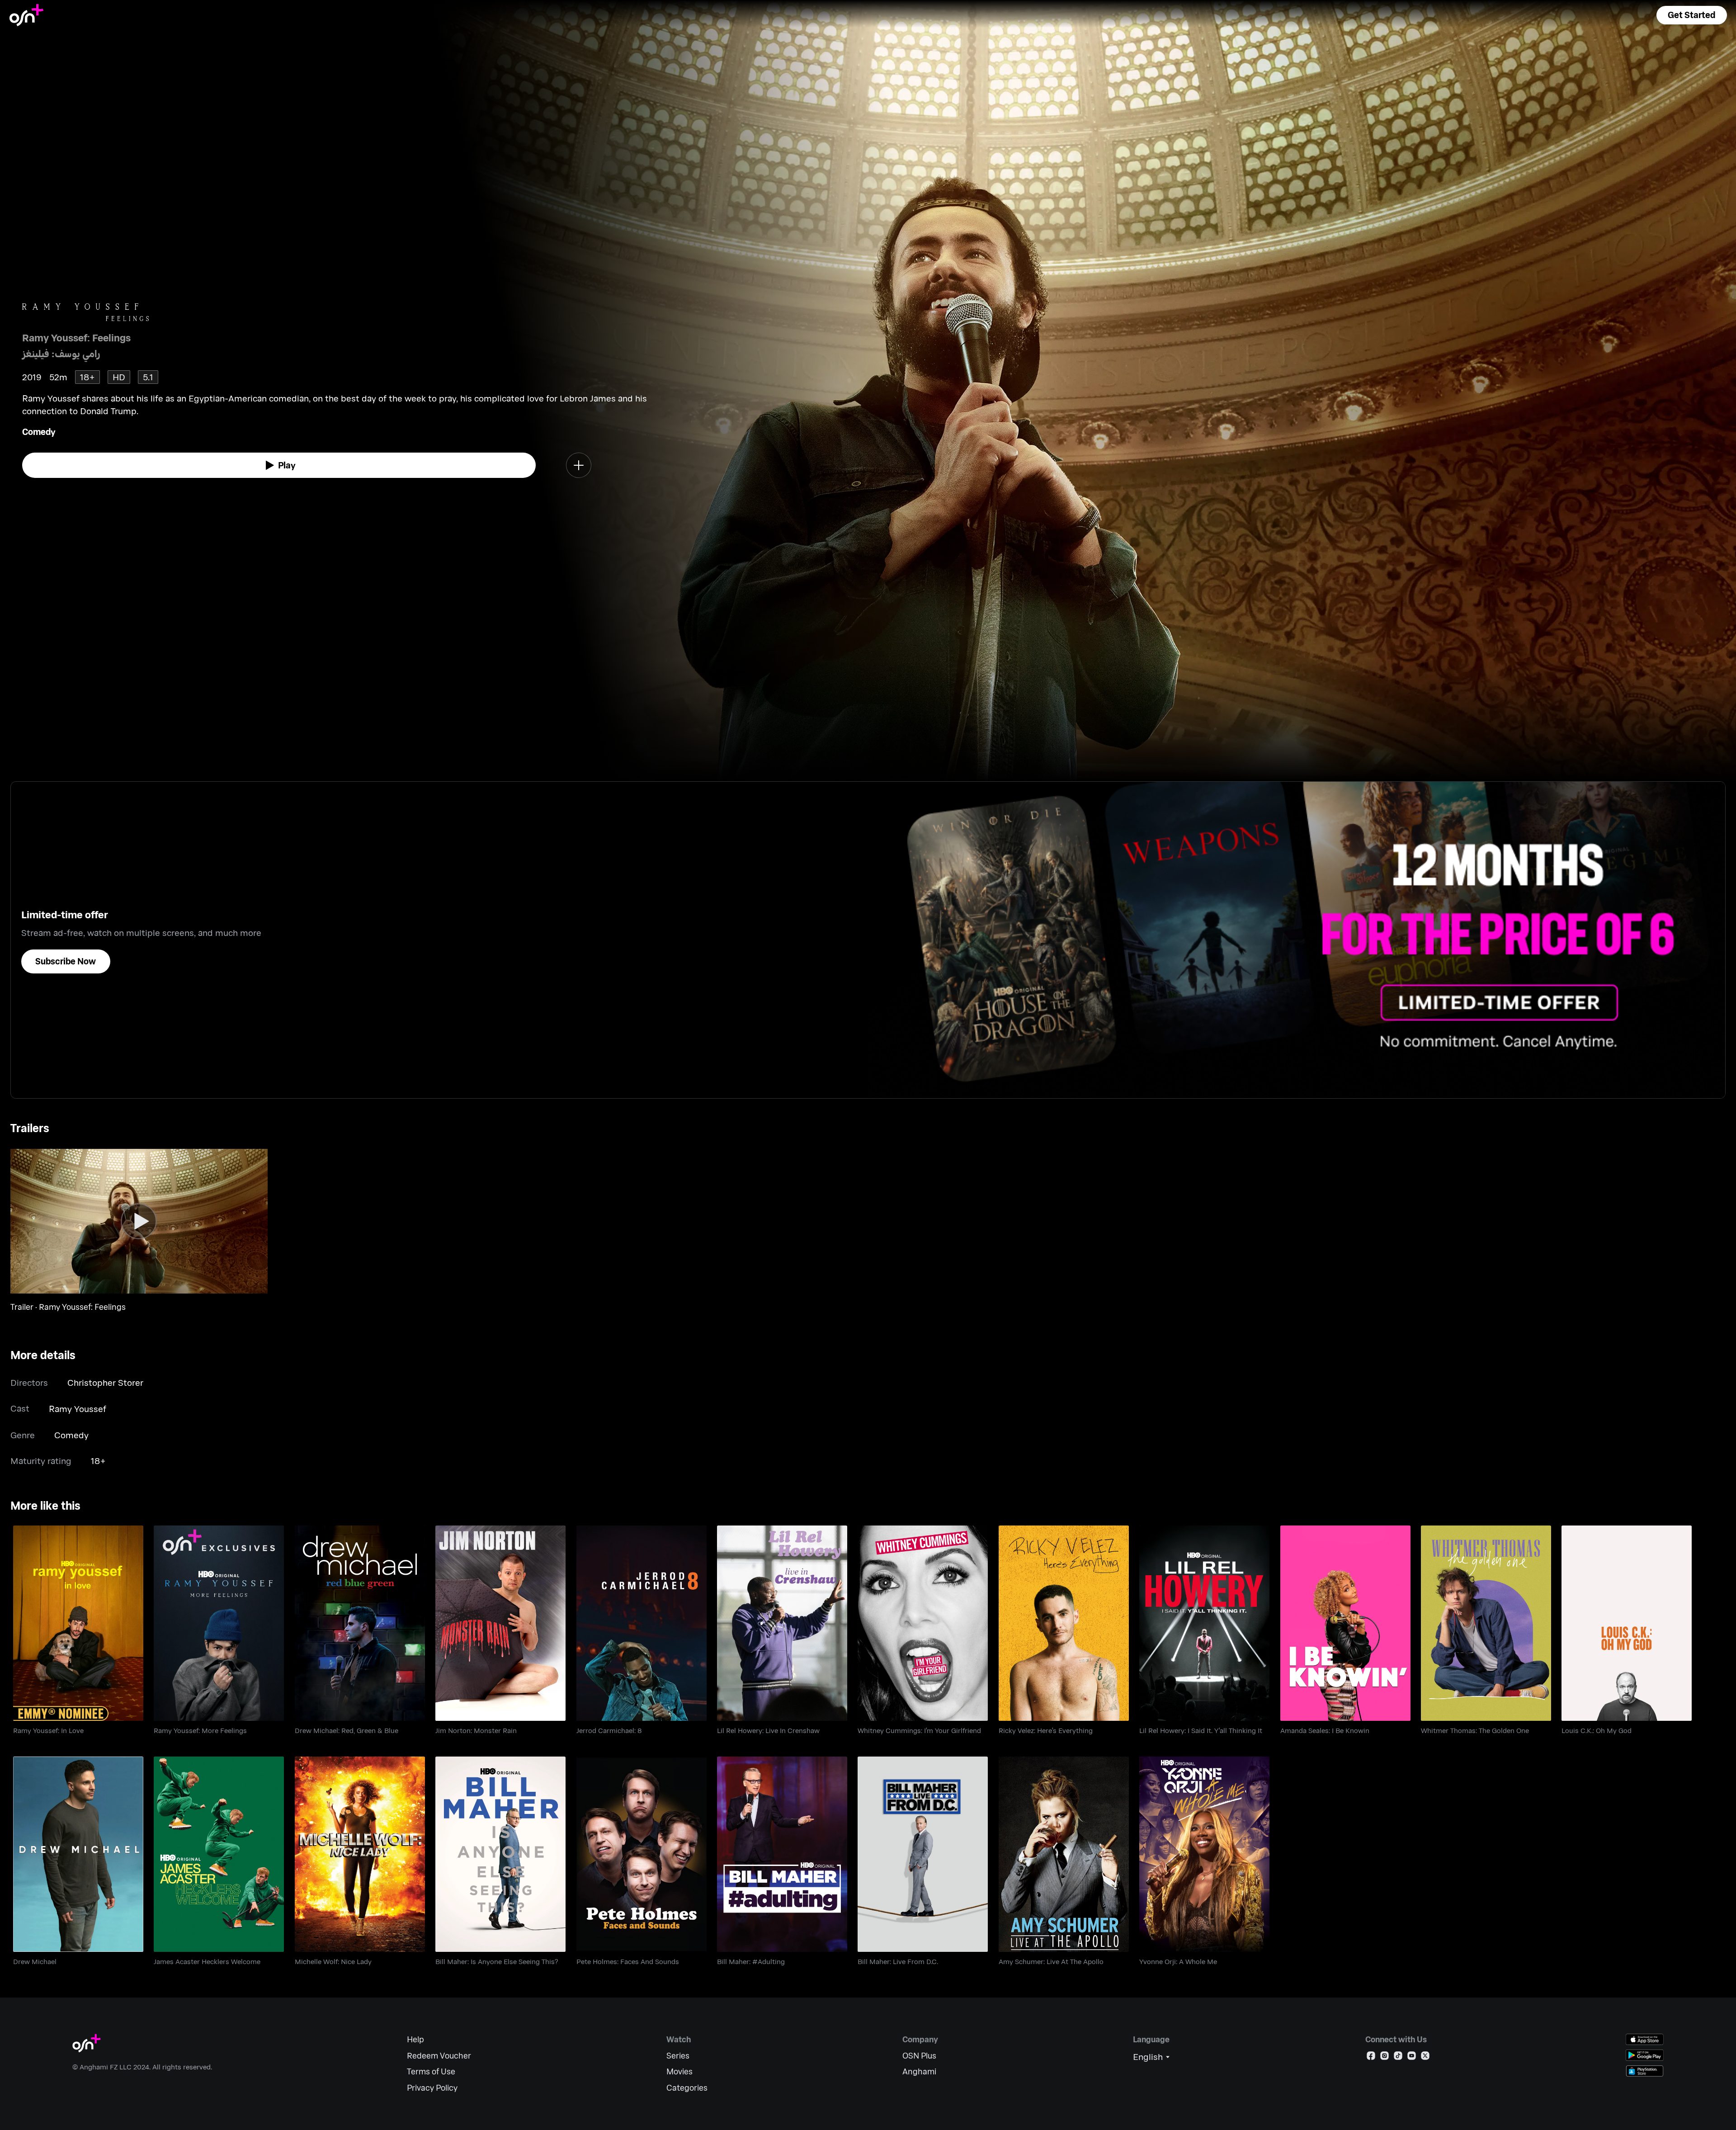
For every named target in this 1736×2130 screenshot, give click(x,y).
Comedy (39, 432)
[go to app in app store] (1645, 2039)
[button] (1692, 15)
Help (415, 2039)
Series (678, 2056)
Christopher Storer (105, 1382)
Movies (679, 2071)
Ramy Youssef (78, 1409)
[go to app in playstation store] (1645, 2071)
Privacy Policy (432, 2088)
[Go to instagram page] (1385, 2057)
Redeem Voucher (439, 2056)
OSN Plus (919, 2056)
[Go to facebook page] (1371, 2057)
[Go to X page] (1425, 2057)
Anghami (919, 2071)
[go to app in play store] (1645, 2055)
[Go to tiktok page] (1398, 2057)
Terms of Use (431, 2071)
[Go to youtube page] (1412, 2057)
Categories (687, 2088)
